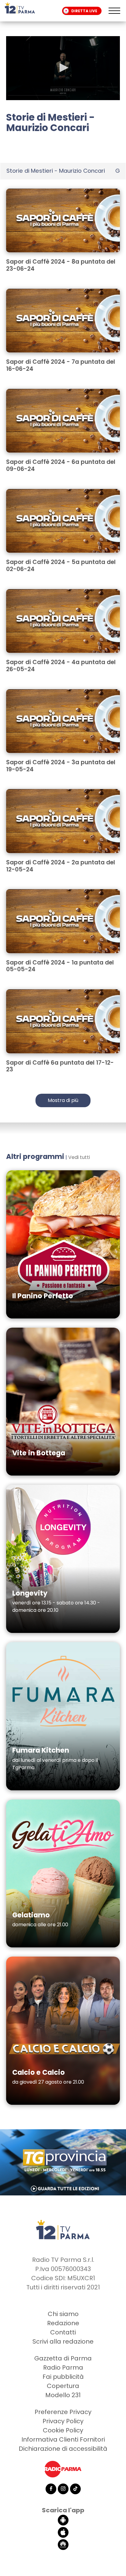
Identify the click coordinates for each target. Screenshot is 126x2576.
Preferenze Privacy (63, 2412)
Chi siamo (63, 2314)
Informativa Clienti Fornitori (63, 2439)
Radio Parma (63, 2367)
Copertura (63, 2386)
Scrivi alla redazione (63, 2341)
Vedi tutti (79, 1157)
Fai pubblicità (63, 2377)
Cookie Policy (63, 2430)
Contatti (63, 2332)
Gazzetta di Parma (63, 2358)
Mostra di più (63, 1100)
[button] (63, 68)
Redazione (63, 2323)
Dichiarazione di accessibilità (63, 2449)
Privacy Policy (63, 2421)
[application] (63, 68)
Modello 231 (63, 2395)
